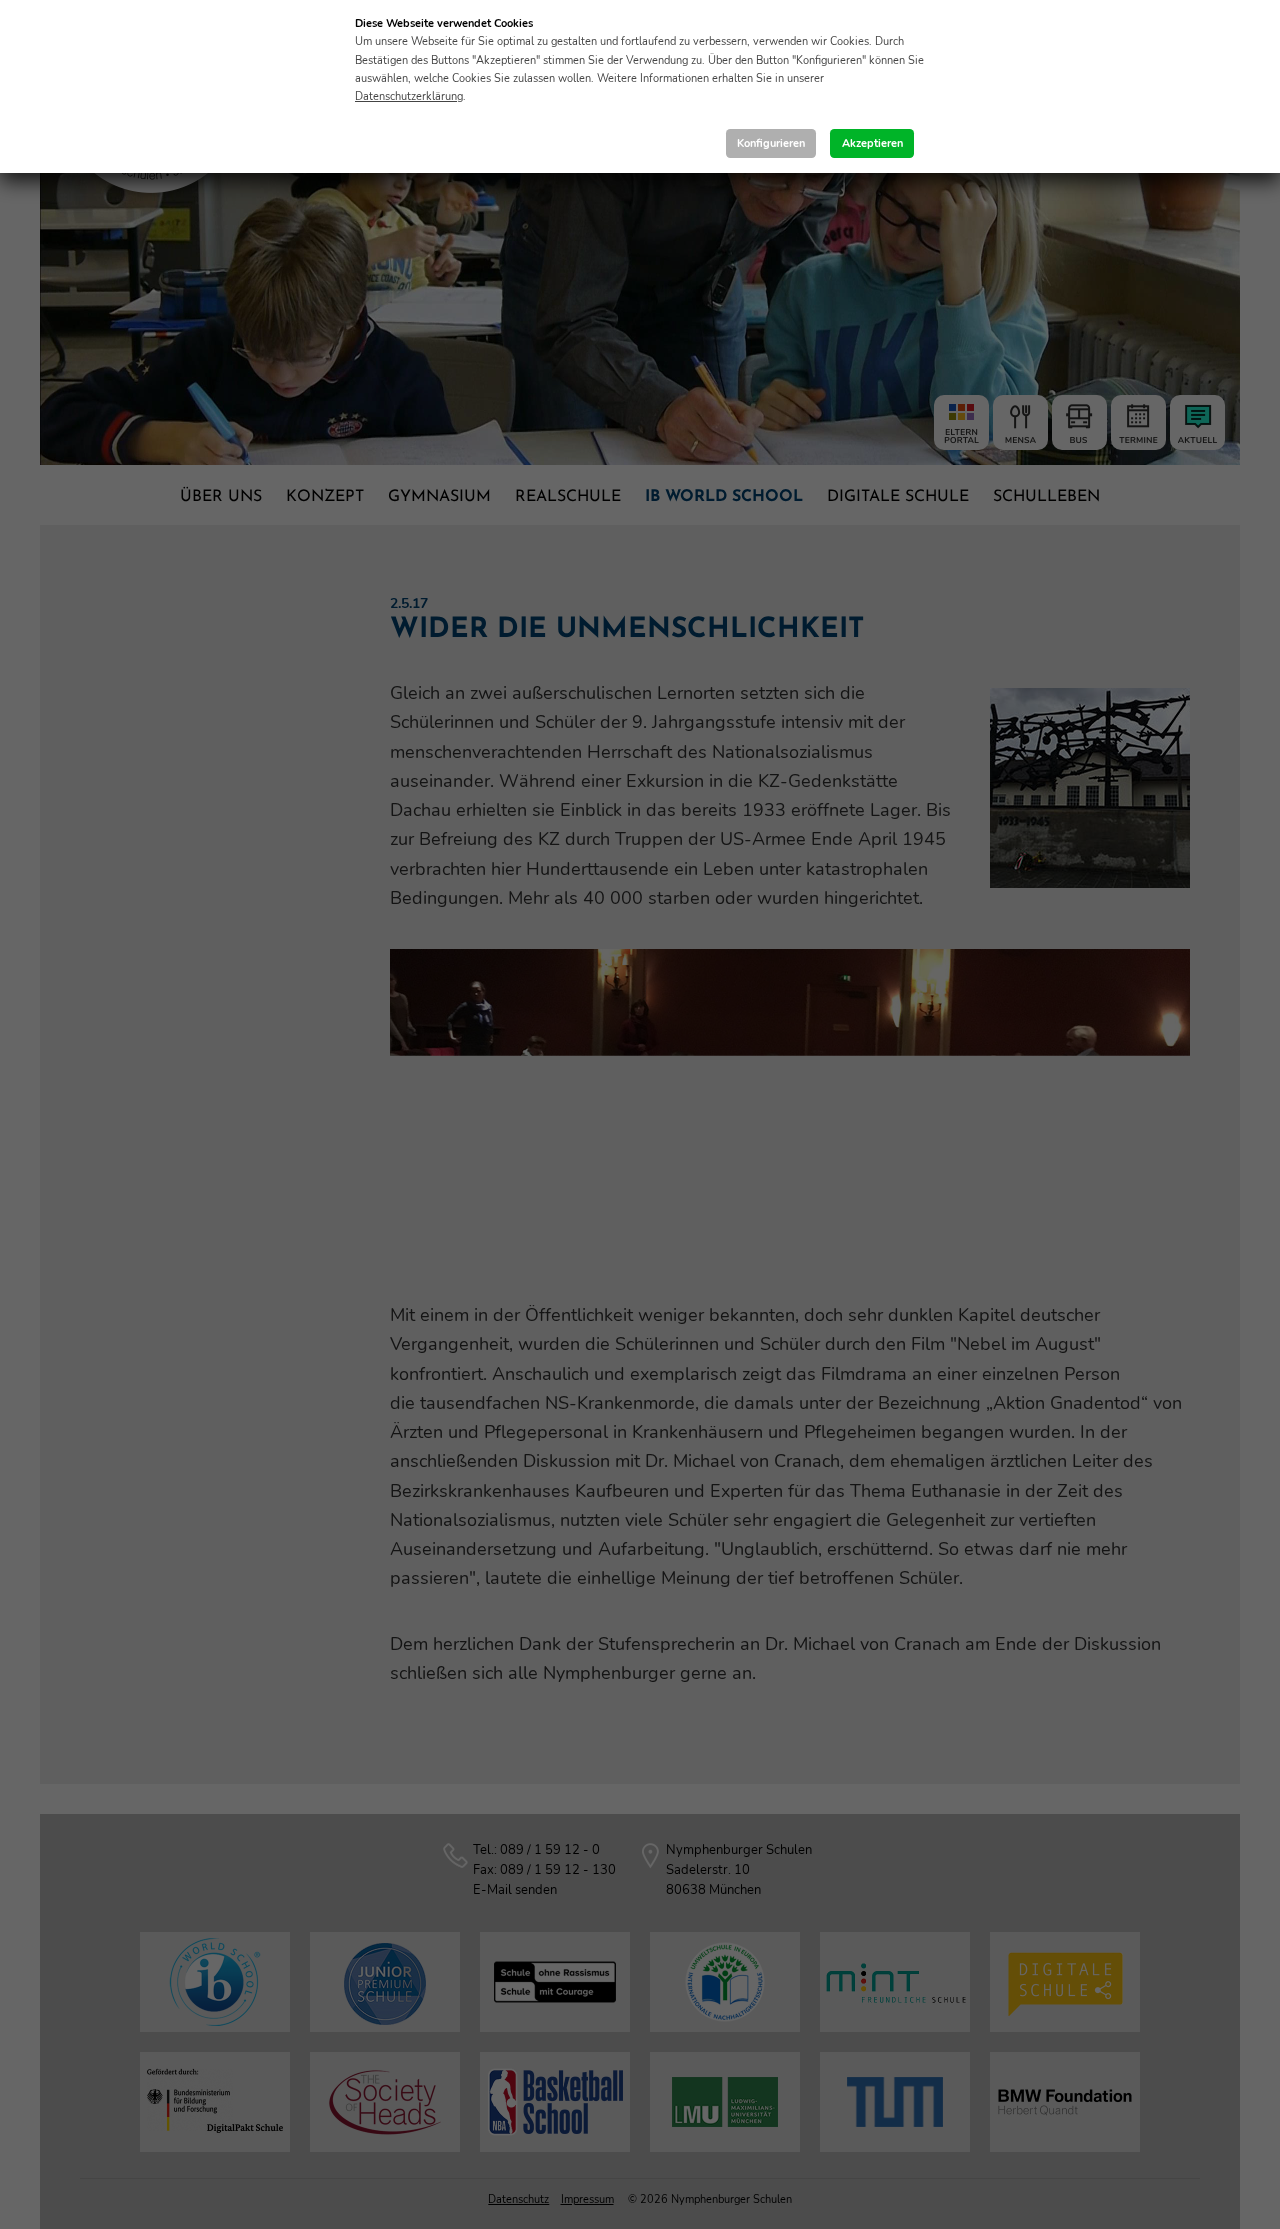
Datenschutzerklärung (409, 96)
